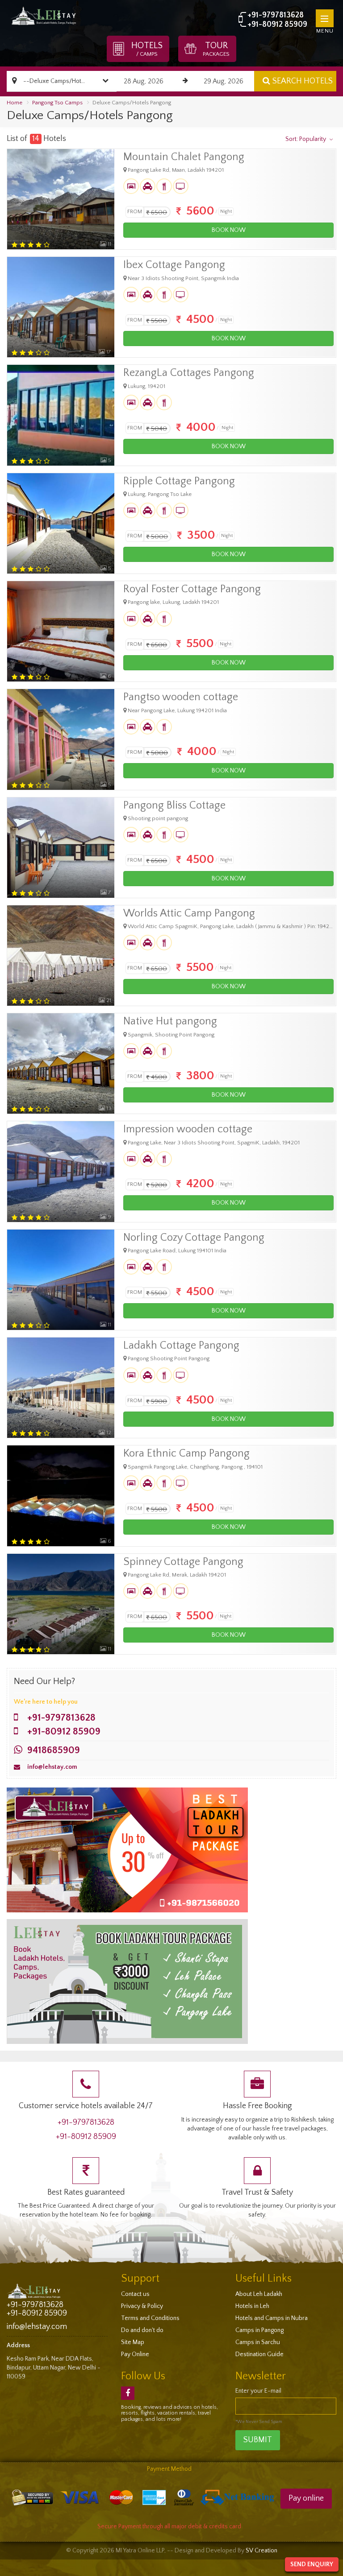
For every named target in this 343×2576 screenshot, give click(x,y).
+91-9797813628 (276, 15)
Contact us (135, 2294)
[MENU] (325, 18)
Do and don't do (142, 2330)
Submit (258, 2440)
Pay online (306, 2498)
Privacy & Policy (142, 2306)
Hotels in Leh (252, 2306)
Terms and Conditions (150, 2318)
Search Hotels (303, 81)
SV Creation (261, 2551)
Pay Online (135, 2354)
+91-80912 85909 (277, 25)
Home (15, 103)
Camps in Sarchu (258, 2342)
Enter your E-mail (258, 2391)
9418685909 (54, 1750)
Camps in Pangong (259, 2330)
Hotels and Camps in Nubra (272, 2318)
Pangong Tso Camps (57, 103)
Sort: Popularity (306, 139)
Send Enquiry (312, 2564)
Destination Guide (259, 2354)
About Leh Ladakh (259, 2294)
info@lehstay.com (52, 1767)
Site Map (133, 2342)
